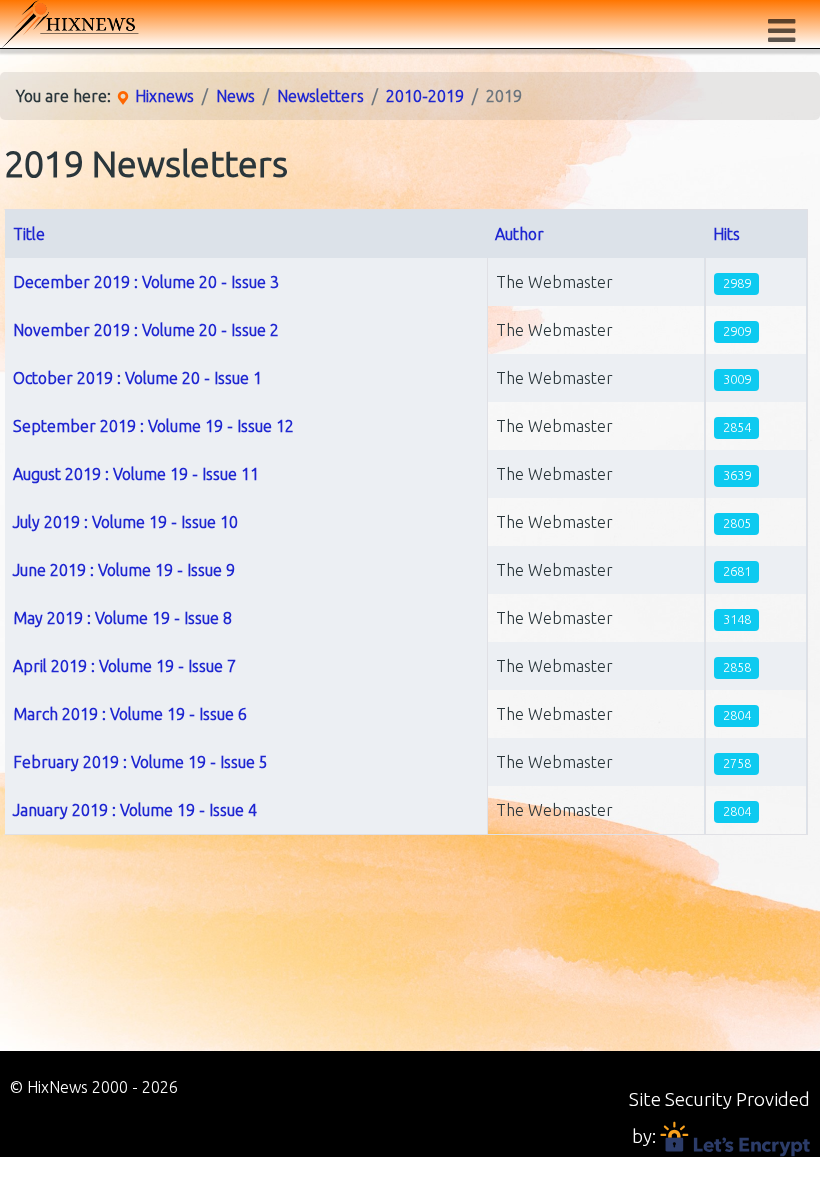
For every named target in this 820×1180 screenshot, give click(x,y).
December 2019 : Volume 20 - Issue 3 (146, 282)
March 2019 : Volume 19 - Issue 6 (130, 714)
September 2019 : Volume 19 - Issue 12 (153, 426)
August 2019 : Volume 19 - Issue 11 (136, 474)
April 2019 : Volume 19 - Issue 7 (124, 666)
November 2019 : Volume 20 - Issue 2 (146, 330)
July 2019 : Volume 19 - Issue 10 (125, 522)
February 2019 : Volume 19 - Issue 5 (140, 762)
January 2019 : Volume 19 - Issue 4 (135, 810)
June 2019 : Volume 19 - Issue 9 (124, 570)
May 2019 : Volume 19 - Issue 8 (122, 618)
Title (29, 234)
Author (519, 234)
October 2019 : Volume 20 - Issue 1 (137, 378)
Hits (726, 234)
